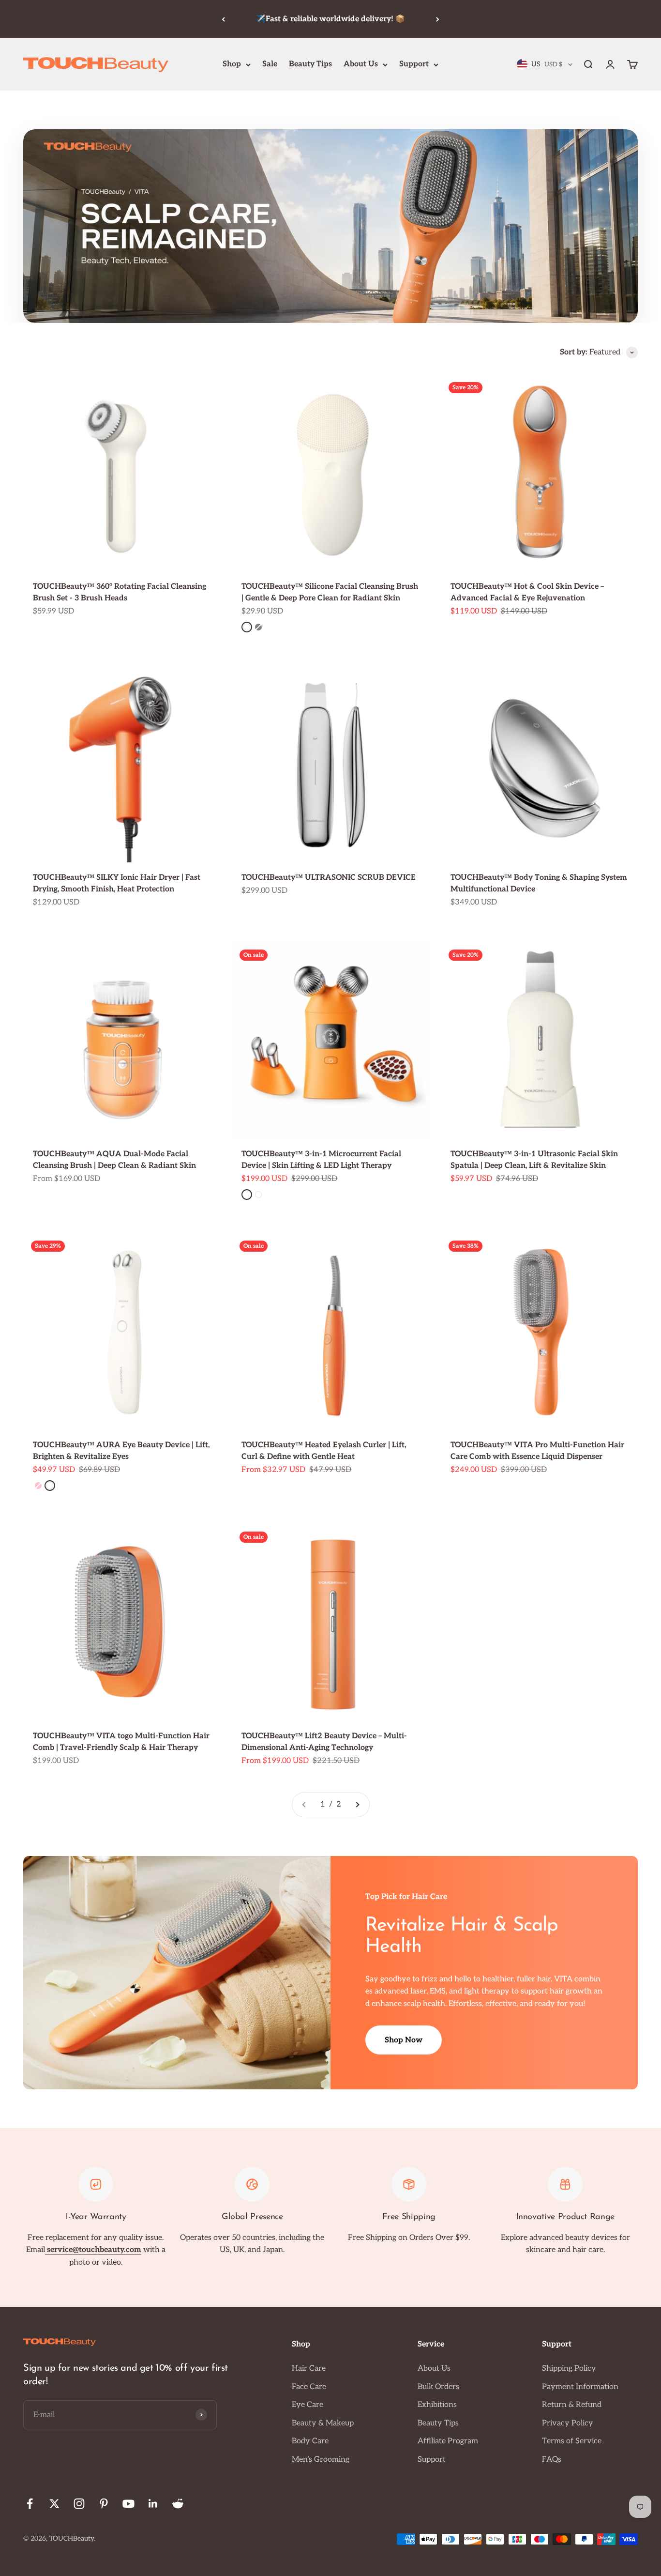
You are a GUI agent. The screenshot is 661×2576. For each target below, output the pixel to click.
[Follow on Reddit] (178, 2504)
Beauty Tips (310, 64)
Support (414, 64)
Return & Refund (572, 2405)
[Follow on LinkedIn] (153, 2504)
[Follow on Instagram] (79, 2504)
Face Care (309, 2387)
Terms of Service (572, 2441)
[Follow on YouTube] (128, 2504)
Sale (270, 64)
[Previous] (223, 19)
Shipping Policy (569, 2369)
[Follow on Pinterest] (104, 2504)
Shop (232, 64)
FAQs (552, 2460)
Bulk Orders (438, 2387)
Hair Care (309, 2369)
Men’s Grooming (321, 2460)
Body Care (310, 2441)
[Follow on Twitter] (54, 2504)
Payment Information (580, 2387)
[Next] (438, 19)
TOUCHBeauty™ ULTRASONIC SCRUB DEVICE (329, 878)
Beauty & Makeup (323, 2423)
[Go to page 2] (357, 1805)
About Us (361, 64)
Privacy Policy (568, 2423)
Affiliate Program (448, 2441)
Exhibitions (437, 2405)
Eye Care (308, 2405)
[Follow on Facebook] (30, 2504)
